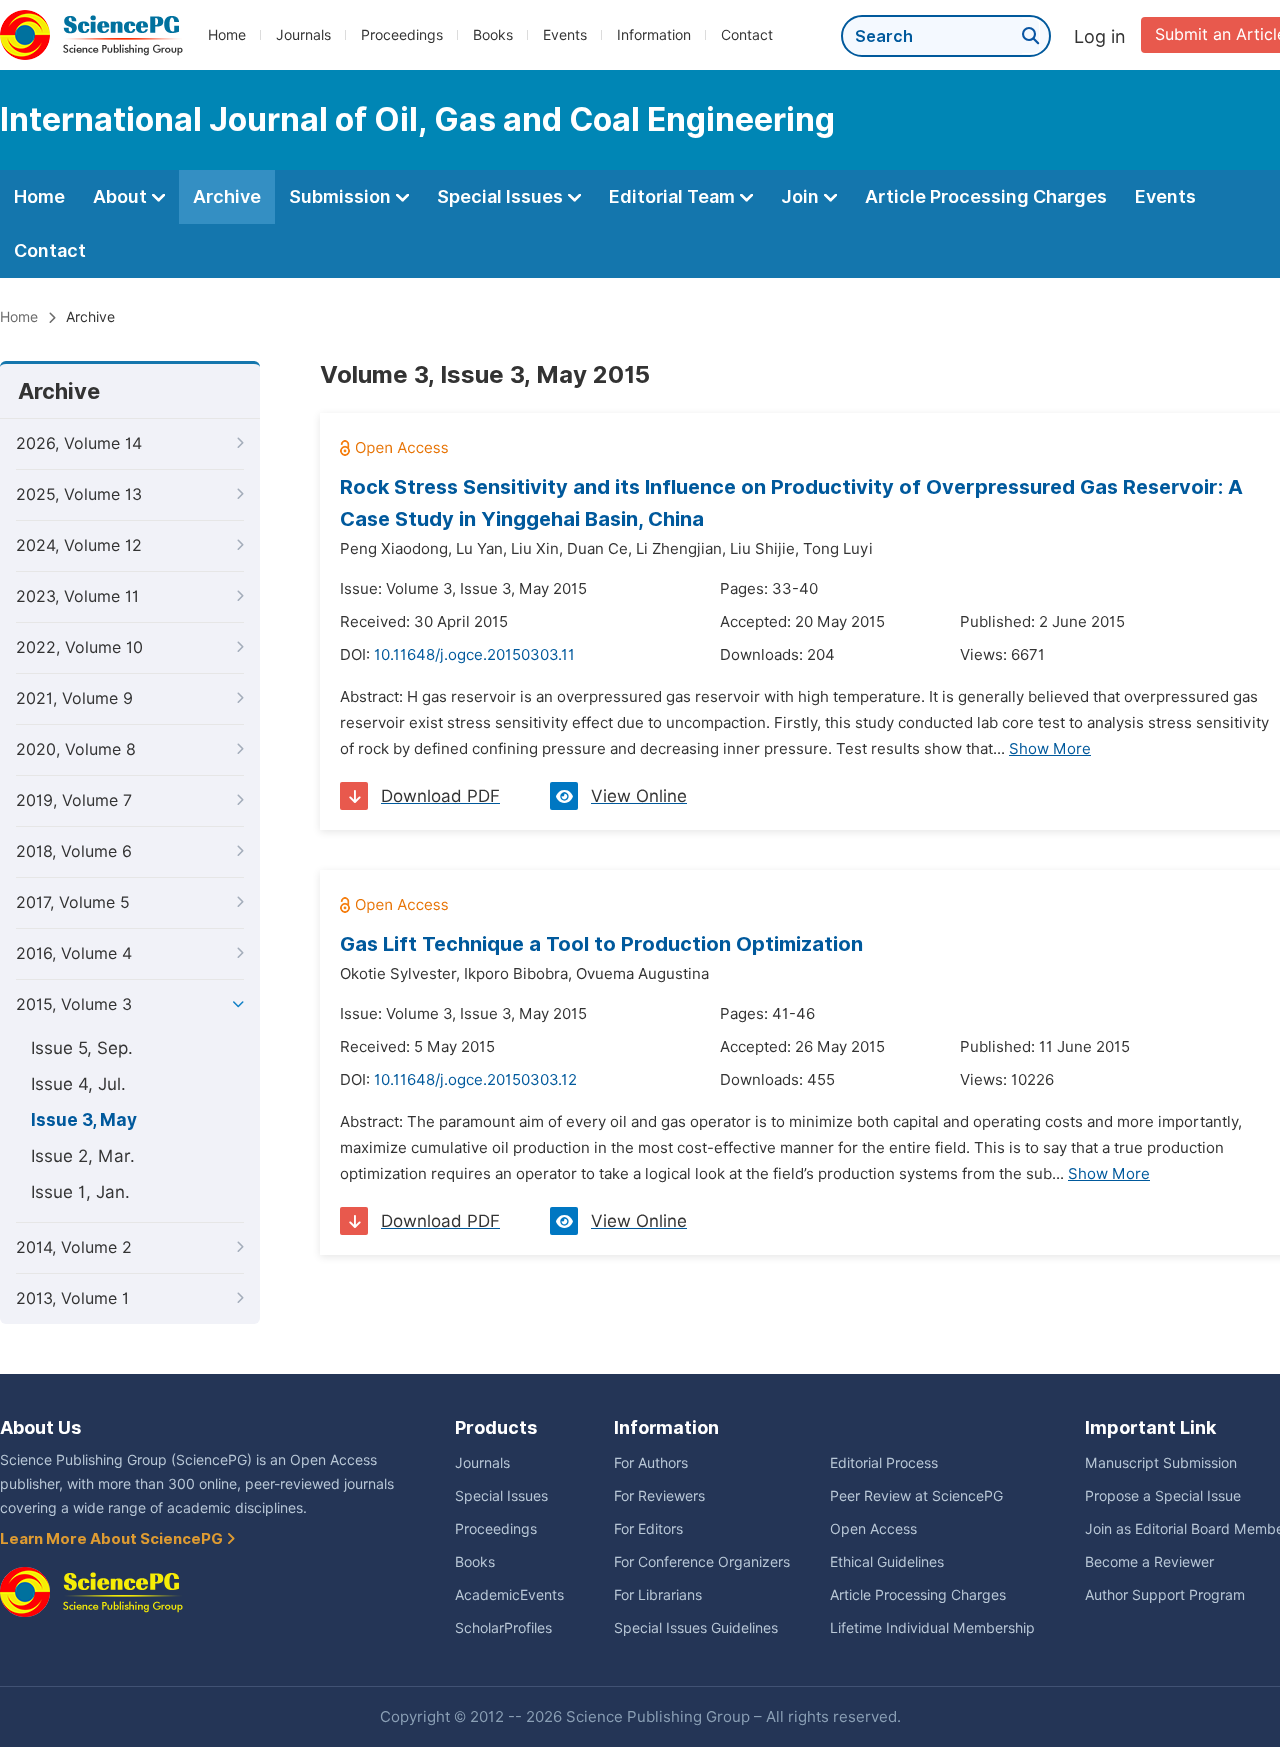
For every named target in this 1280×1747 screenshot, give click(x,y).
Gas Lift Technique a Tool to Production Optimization (601, 944)
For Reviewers (659, 1496)
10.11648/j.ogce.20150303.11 (474, 655)
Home (227, 35)
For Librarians (658, 1595)
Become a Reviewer (1149, 1562)
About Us (40, 1427)
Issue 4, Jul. (78, 1084)
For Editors (648, 1529)
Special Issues (502, 196)
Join (802, 196)
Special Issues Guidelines (696, 1628)
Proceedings (402, 35)
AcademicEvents (509, 1595)
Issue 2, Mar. (83, 1156)
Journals (303, 35)
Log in (1100, 36)
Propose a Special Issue (1163, 1496)
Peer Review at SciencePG (916, 1496)
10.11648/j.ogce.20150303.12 (475, 1080)
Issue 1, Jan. (80, 1192)
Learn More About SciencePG (113, 1539)
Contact (747, 35)
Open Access (873, 1529)
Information (654, 35)
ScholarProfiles (503, 1628)
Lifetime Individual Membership (932, 1628)
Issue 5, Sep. (82, 1048)
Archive (227, 196)
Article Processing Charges (986, 196)
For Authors (651, 1463)
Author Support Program (1165, 1595)
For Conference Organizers (702, 1562)
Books (493, 35)
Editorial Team (674, 196)
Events (565, 35)
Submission (342, 196)
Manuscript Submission (1161, 1463)
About (122, 196)
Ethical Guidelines (887, 1562)
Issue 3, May (84, 1120)
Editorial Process (884, 1463)
